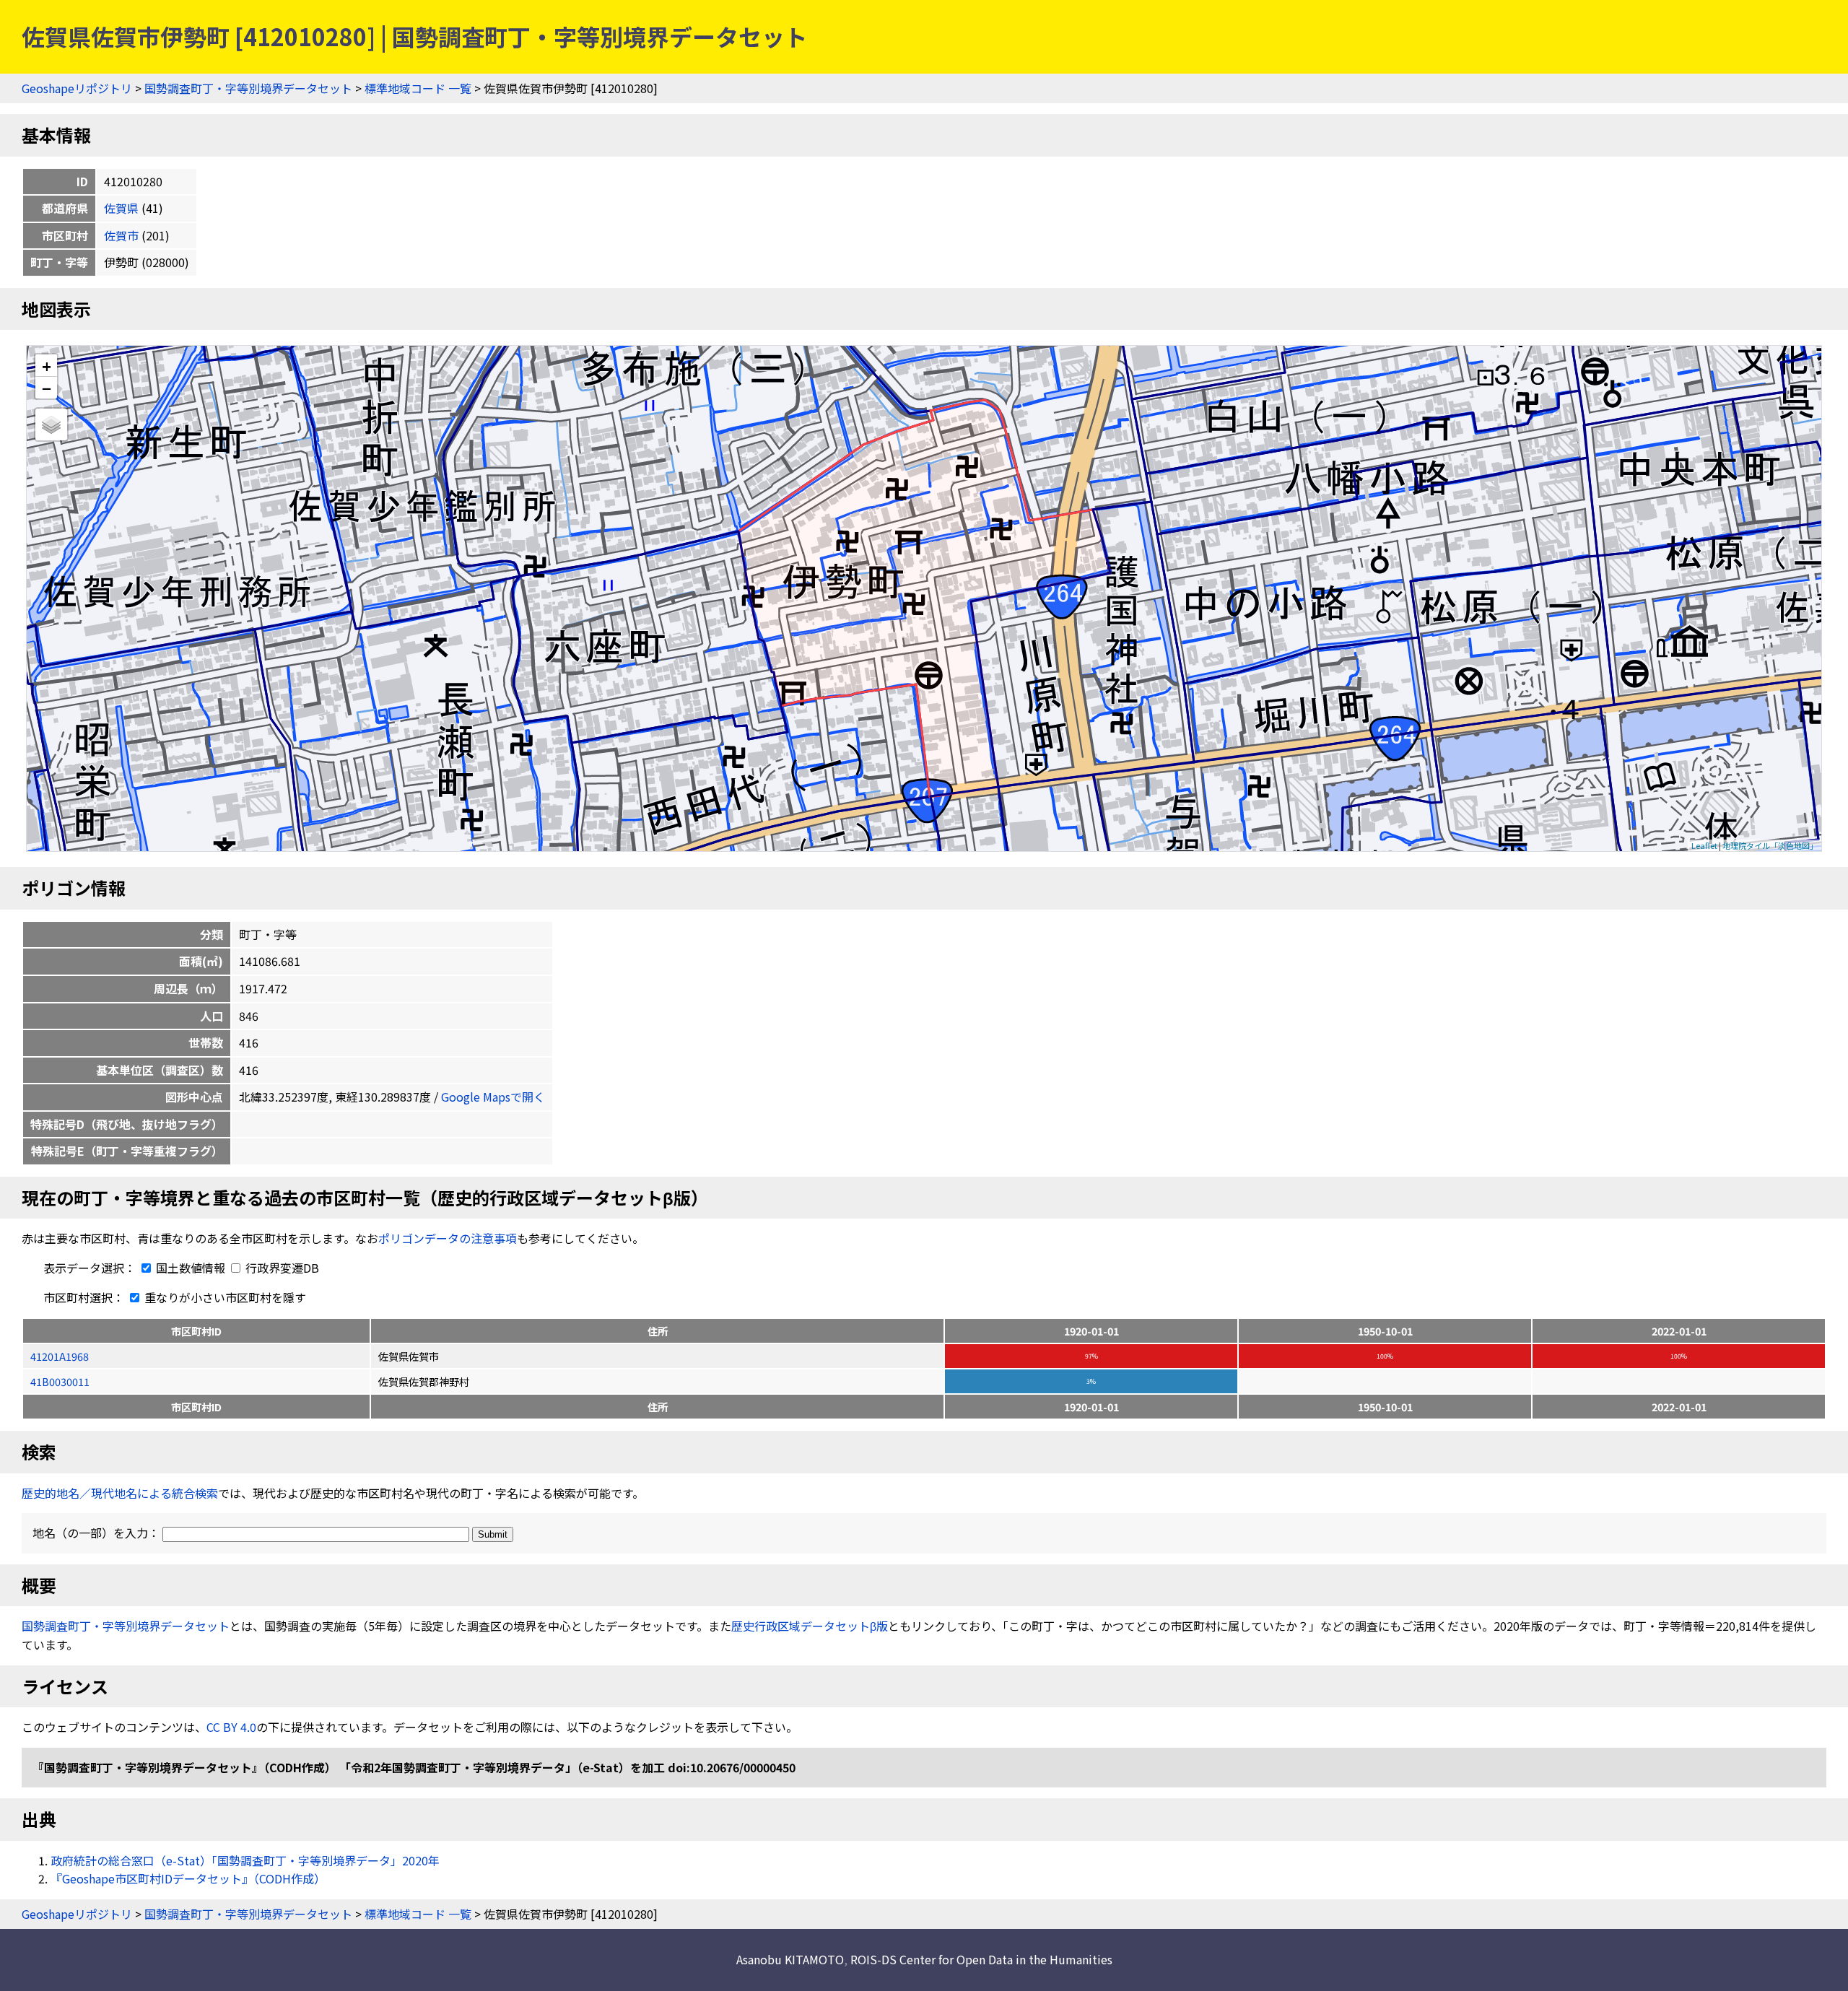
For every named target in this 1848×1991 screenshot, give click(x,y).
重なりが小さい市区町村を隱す (224, 1297)
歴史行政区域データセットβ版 (810, 1626)
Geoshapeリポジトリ (77, 88)
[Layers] (51, 424)
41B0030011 (60, 1381)
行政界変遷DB (281, 1268)
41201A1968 (60, 1356)
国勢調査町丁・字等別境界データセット (248, 88)
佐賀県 (121, 208)
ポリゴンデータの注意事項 (448, 1238)
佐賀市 (121, 235)
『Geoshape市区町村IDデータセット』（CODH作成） (188, 1878)
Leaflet (1704, 845)
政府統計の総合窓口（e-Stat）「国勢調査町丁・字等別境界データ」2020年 (245, 1860)
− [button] (47, 388)
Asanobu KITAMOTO (790, 1959)
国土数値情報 (191, 1268)
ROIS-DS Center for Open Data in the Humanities (981, 1959)
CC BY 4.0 (231, 1727)
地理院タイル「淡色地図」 (1770, 845)
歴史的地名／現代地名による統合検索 (120, 1493)
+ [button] (47, 366)
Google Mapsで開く (493, 1097)
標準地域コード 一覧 (418, 88)
